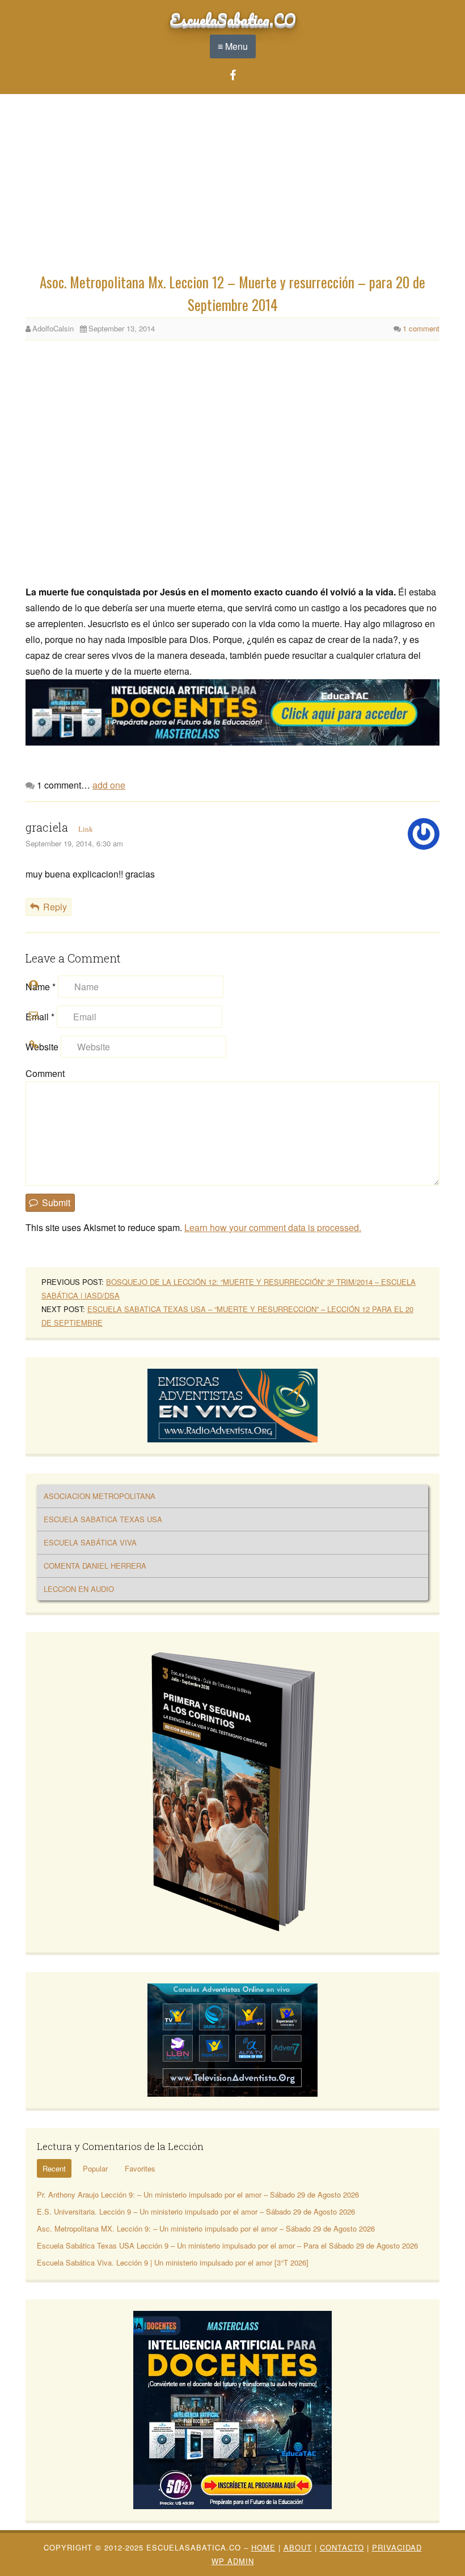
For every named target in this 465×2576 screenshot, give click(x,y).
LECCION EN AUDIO (79, 1589)
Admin (233, 2561)
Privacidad (397, 2547)
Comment (45, 1073)
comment (421, 328)
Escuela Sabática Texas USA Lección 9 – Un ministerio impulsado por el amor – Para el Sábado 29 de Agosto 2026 (227, 2245)
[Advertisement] (232, 186)
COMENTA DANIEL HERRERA (95, 1566)
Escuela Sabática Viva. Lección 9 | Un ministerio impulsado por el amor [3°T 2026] (173, 2262)
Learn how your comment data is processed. (273, 1227)
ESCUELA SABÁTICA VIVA (90, 1542)
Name (41, 987)
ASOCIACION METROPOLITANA (100, 1496)
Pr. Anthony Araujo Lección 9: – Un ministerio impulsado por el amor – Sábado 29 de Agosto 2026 (198, 2194)
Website (42, 1047)
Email (40, 1017)
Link (86, 829)
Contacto (342, 2547)
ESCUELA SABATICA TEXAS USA (103, 1519)
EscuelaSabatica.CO (233, 19)
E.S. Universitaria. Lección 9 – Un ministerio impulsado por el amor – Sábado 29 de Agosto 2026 (196, 2211)
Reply (55, 907)
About (298, 2547)
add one (109, 785)
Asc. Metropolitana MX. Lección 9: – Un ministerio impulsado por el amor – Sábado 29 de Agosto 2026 (206, 2228)
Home (263, 2547)
